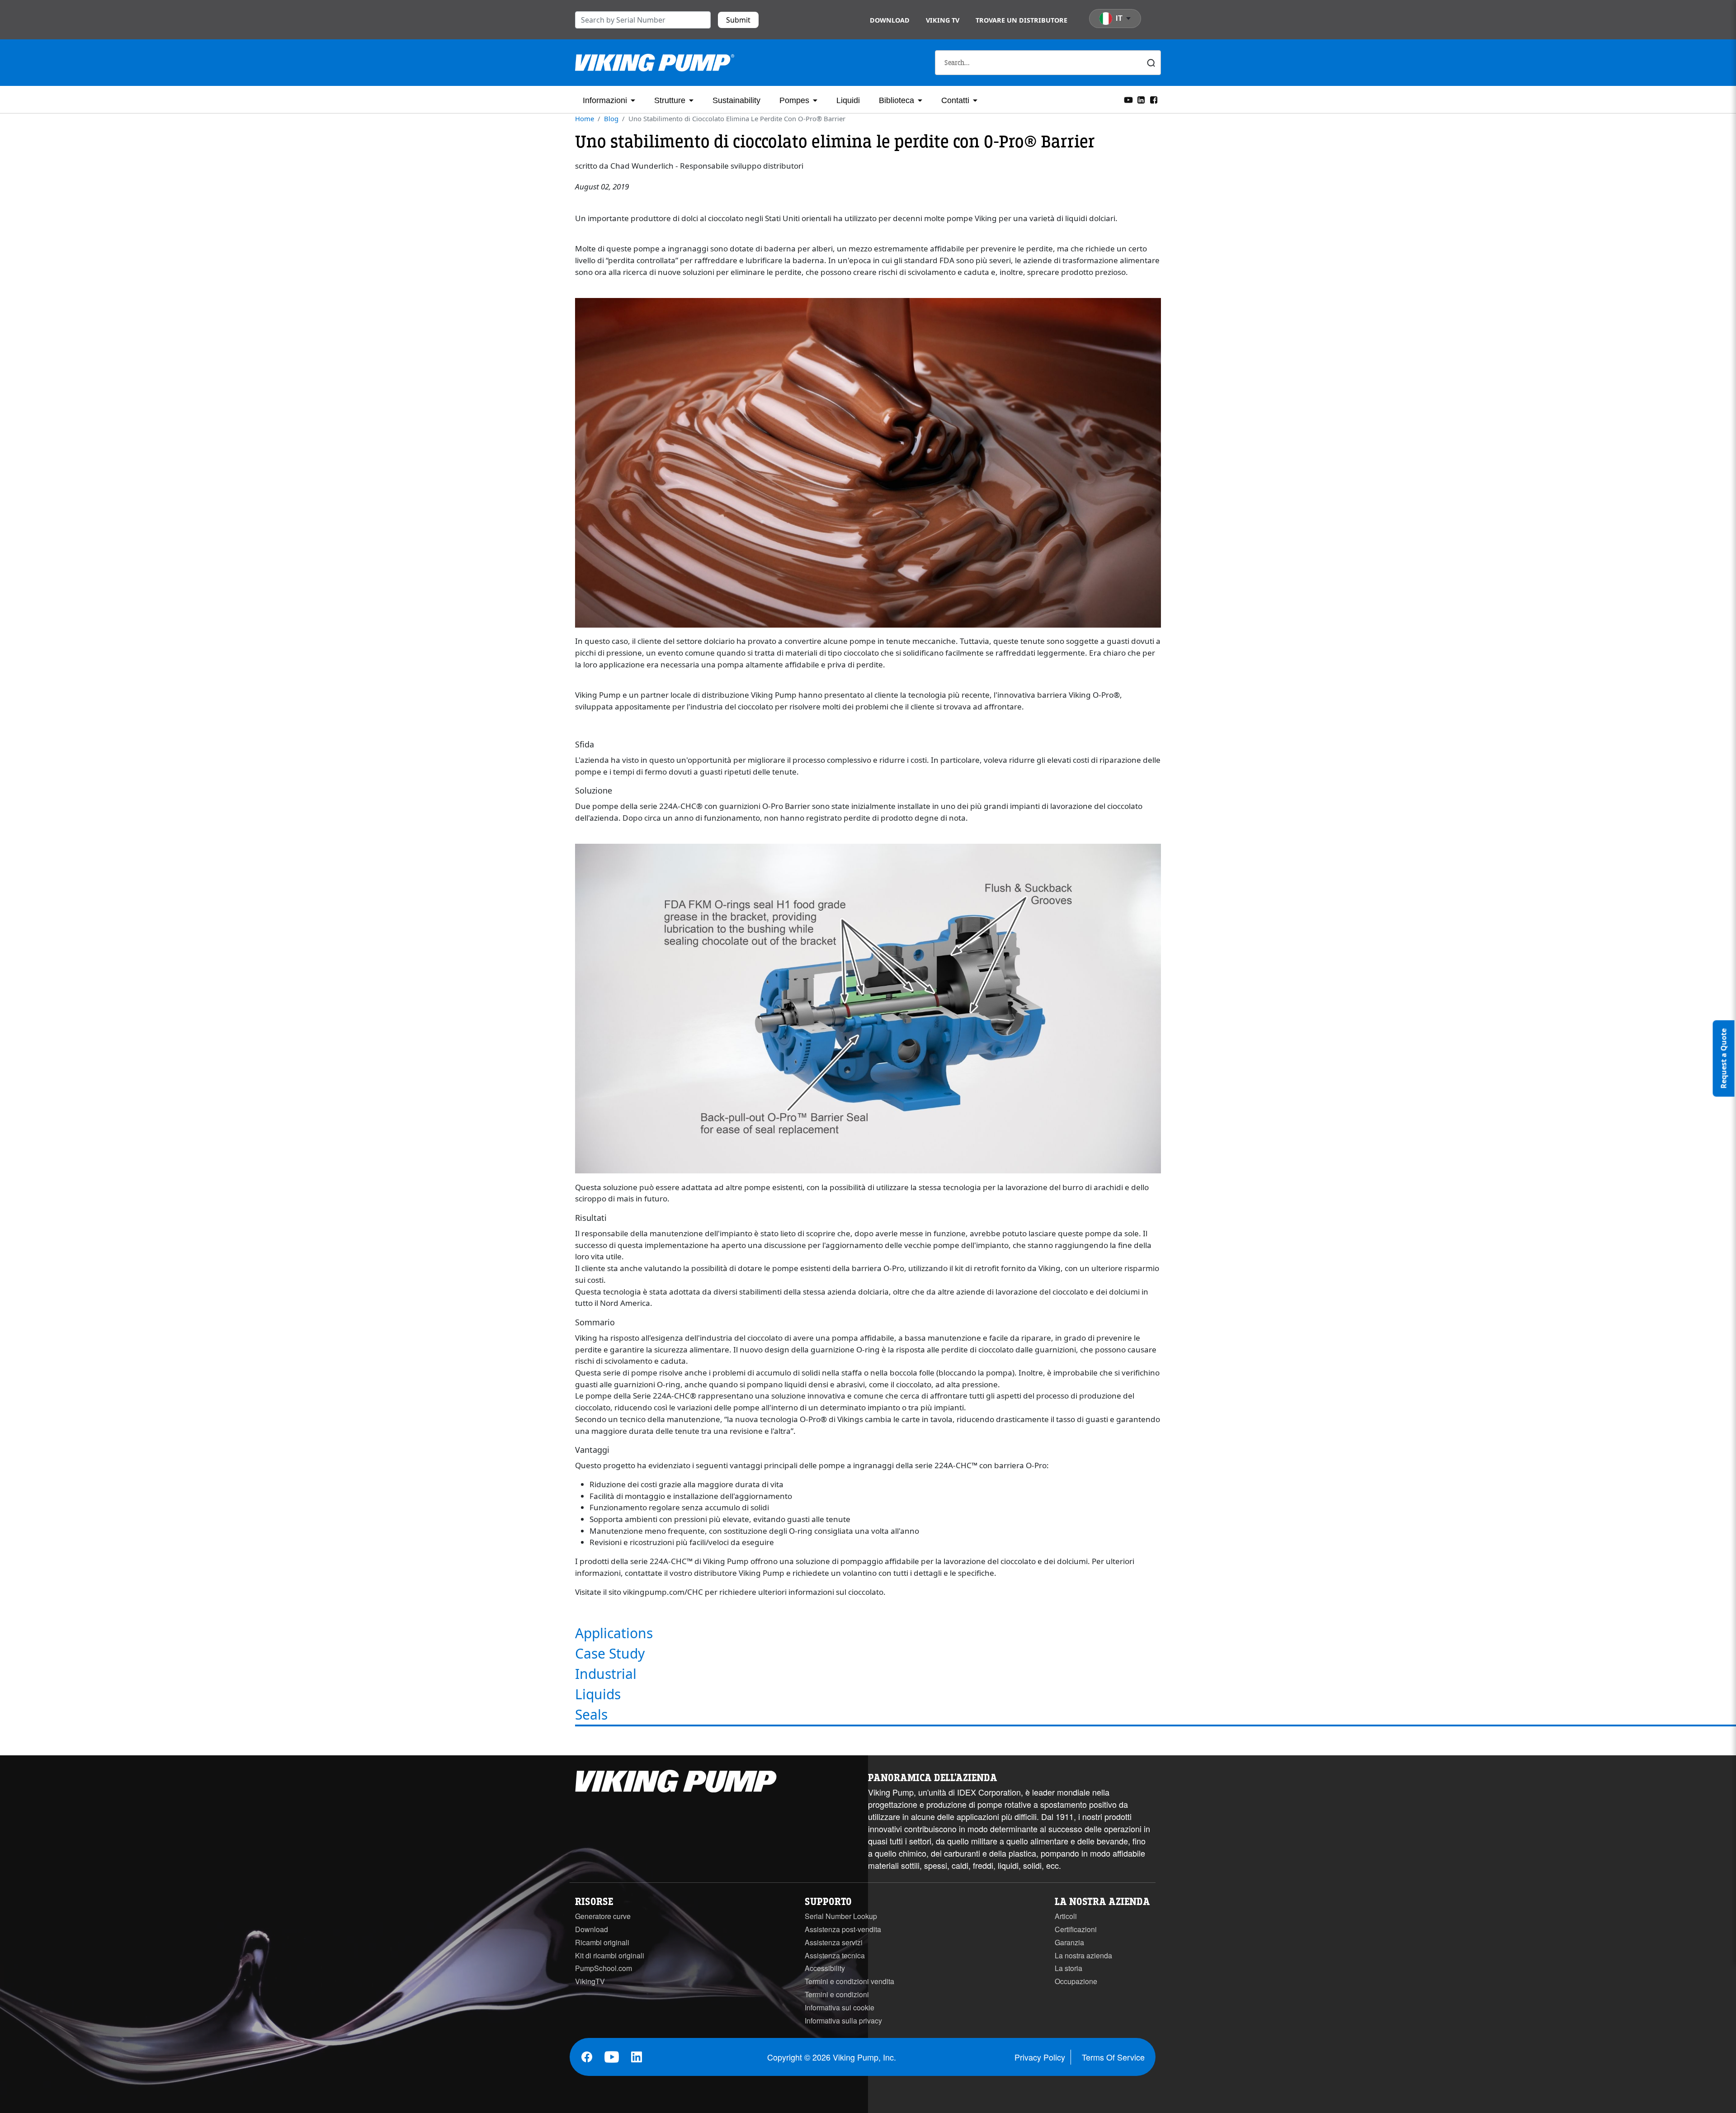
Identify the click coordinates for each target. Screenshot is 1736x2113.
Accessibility (825, 1968)
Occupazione (1076, 1981)
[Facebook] (1154, 99)
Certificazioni (1076, 1929)
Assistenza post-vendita (843, 1929)
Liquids (598, 1694)
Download (890, 20)
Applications (614, 1633)
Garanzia (1069, 1942)
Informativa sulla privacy (843, 2021)
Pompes (794, 100)
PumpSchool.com (604, 1968)
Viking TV (943, 20)
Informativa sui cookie (840, 2007)
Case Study (610, 1653)
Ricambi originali (602, 1942)
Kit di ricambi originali (610, 1955)
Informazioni (605, 100)
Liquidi (848, 100)
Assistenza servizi (834, 1942)
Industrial (606, 1674)
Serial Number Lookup (841, 1916)
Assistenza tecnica (835, 1955)
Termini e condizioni (837, 1994)
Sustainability (736, 100)
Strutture (670, 100)
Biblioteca (896, 100)
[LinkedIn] (1141, 99)
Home (585, 118)
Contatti (955, 100)
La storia (1068, 1968)
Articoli (1066, 1916)
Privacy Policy (1040, 2057)
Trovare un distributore (1021, 20)
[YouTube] (1128, 99)
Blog (611, 118)
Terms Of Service (1113, 2057)
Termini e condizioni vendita (849, 1981)
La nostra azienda (1083, 1955)
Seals (591, 1714)
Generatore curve (603, 1916)
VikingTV (590, 1981)
